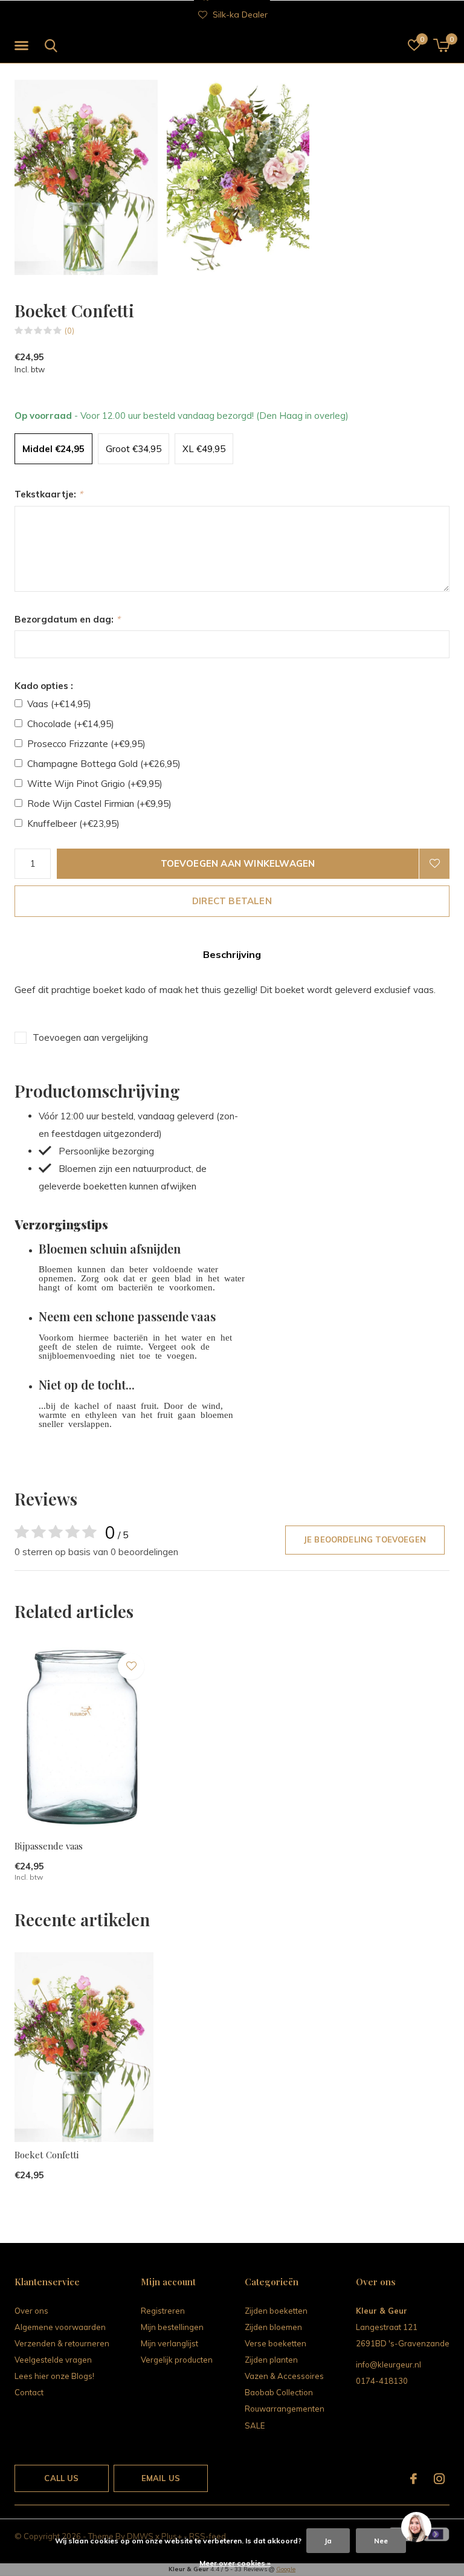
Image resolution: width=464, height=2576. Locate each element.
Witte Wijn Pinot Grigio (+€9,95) (95, 784)
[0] (441, 45)
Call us (61, 2478)
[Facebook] (414, 2479)
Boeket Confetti (47, 2155)
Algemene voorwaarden (60, 2327)
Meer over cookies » (235, 2563)
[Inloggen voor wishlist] (434, 864)
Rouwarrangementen (285, 2409)
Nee (381, 2541)
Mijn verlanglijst (169, 2343)
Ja (328, 2541)
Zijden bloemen (273, 2327)
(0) (69, 331)
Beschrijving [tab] (232, 954)
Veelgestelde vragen (53, 2360)
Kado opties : (44, 686)
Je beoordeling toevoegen (365, 1539)
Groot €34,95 (134, 449)
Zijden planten (271, 2360)
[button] (24, 46)
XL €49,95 (204, 449)
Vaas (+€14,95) (59, 704)
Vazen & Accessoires (284, 2376)
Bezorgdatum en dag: (67, 619)
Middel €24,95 (53, 449)
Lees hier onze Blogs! (54, 2376)
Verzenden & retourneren (62, 2343)
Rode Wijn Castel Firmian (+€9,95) (99, 804)
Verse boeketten (275, 2343)
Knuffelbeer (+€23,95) (73, 824)
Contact (29, 2392)
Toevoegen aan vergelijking (90, 1037)
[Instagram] (439, 2479)
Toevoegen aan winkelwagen (238, 863)
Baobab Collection (279, 2392)
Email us (161, 2478)
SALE (255, 2426)
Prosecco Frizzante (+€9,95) (86, 744)
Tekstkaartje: (49, 494)
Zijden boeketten (276, 2311)
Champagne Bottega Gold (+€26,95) (104, 764)
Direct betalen (232, 901)
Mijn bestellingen (172, 2327)
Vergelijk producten (177, 2360)
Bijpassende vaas (49, 1846)
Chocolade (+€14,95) (71, 724)
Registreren (163, 2311)
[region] (416, 2528)
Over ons (31, 2311)
